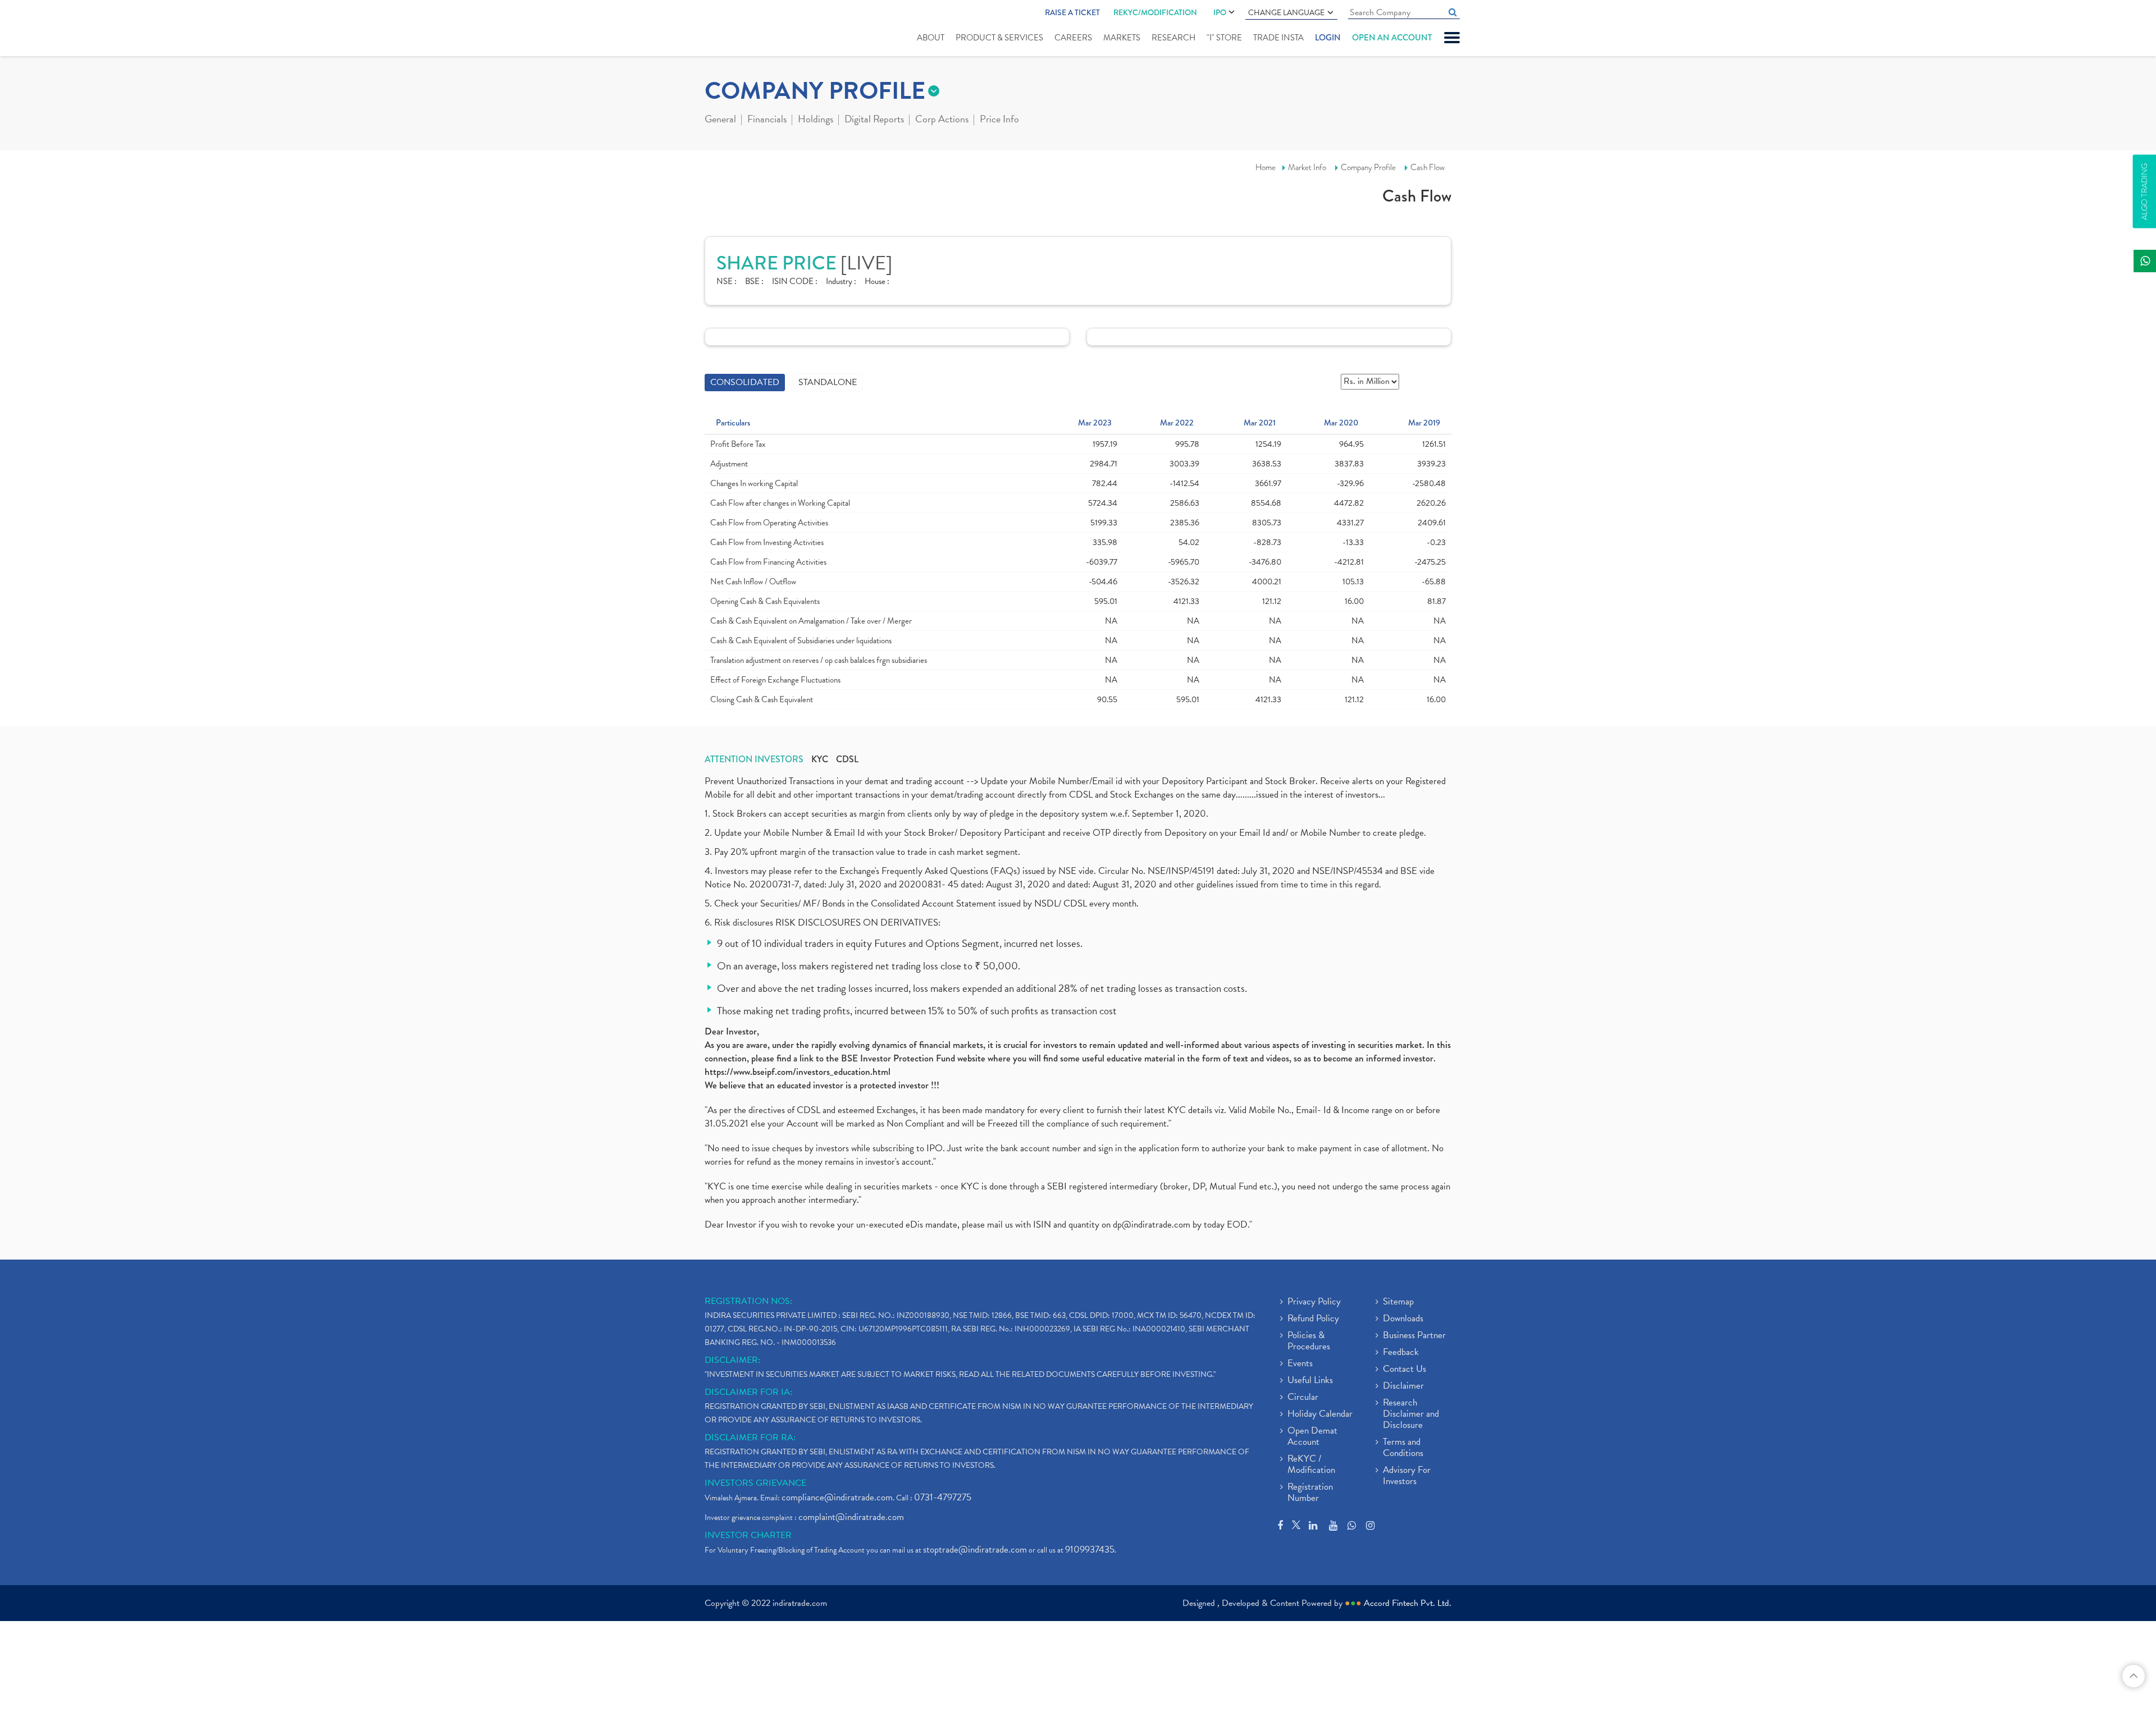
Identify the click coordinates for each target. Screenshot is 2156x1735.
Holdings (816, 120)
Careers (1073, 38)
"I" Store (1224, 38)
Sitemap (1398, 1302)
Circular (1303, 1398)
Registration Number (1310, 1493)
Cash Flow (1428, 167)
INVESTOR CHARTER (748, 1535)
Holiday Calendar (1320, 1414)
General (720, 120)
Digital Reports (874, 120)
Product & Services (999, 38)
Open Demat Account (1312, 1437)
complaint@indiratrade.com (851, 1517)
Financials (767, 120)
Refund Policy (1313, 1319)
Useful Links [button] (1310, 1381)
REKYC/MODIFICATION (1155, 12)
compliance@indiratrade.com (837, 1497)
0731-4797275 (943, 1497)
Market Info (1307, 167)
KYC (820, 759)
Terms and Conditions (1403, 1448)
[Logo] (731, 29)
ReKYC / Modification (1311, 1465)
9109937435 (1090, 1549)
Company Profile (1368, 167)
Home (1266, 167)
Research (1173, 38)
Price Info (999, 120)
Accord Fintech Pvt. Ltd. (1408, 1603)
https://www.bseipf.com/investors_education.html (798, 1072)
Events (1300, 1364)
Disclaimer (1403, 1386)
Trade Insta (1278, 38)
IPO (1220, 12)
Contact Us (1404, 1370)
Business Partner (1414, 1336)
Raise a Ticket (1072, 12)
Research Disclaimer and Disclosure (1411, 1414)
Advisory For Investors (1407, 1476)
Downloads (1403, 1319)
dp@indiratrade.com (1153, 1224)
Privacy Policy (1314, 1302)
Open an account (1392, 38)
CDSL (847, 759)
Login (1328, 38)
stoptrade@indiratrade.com (975, 1549)
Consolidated (745, 382)
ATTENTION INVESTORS (754, 759)
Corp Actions (942, 120)
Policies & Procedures (1309, 1342)
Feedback (1401, 1353)
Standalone (828, 382)
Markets (1122, 38)
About (931, 38)
